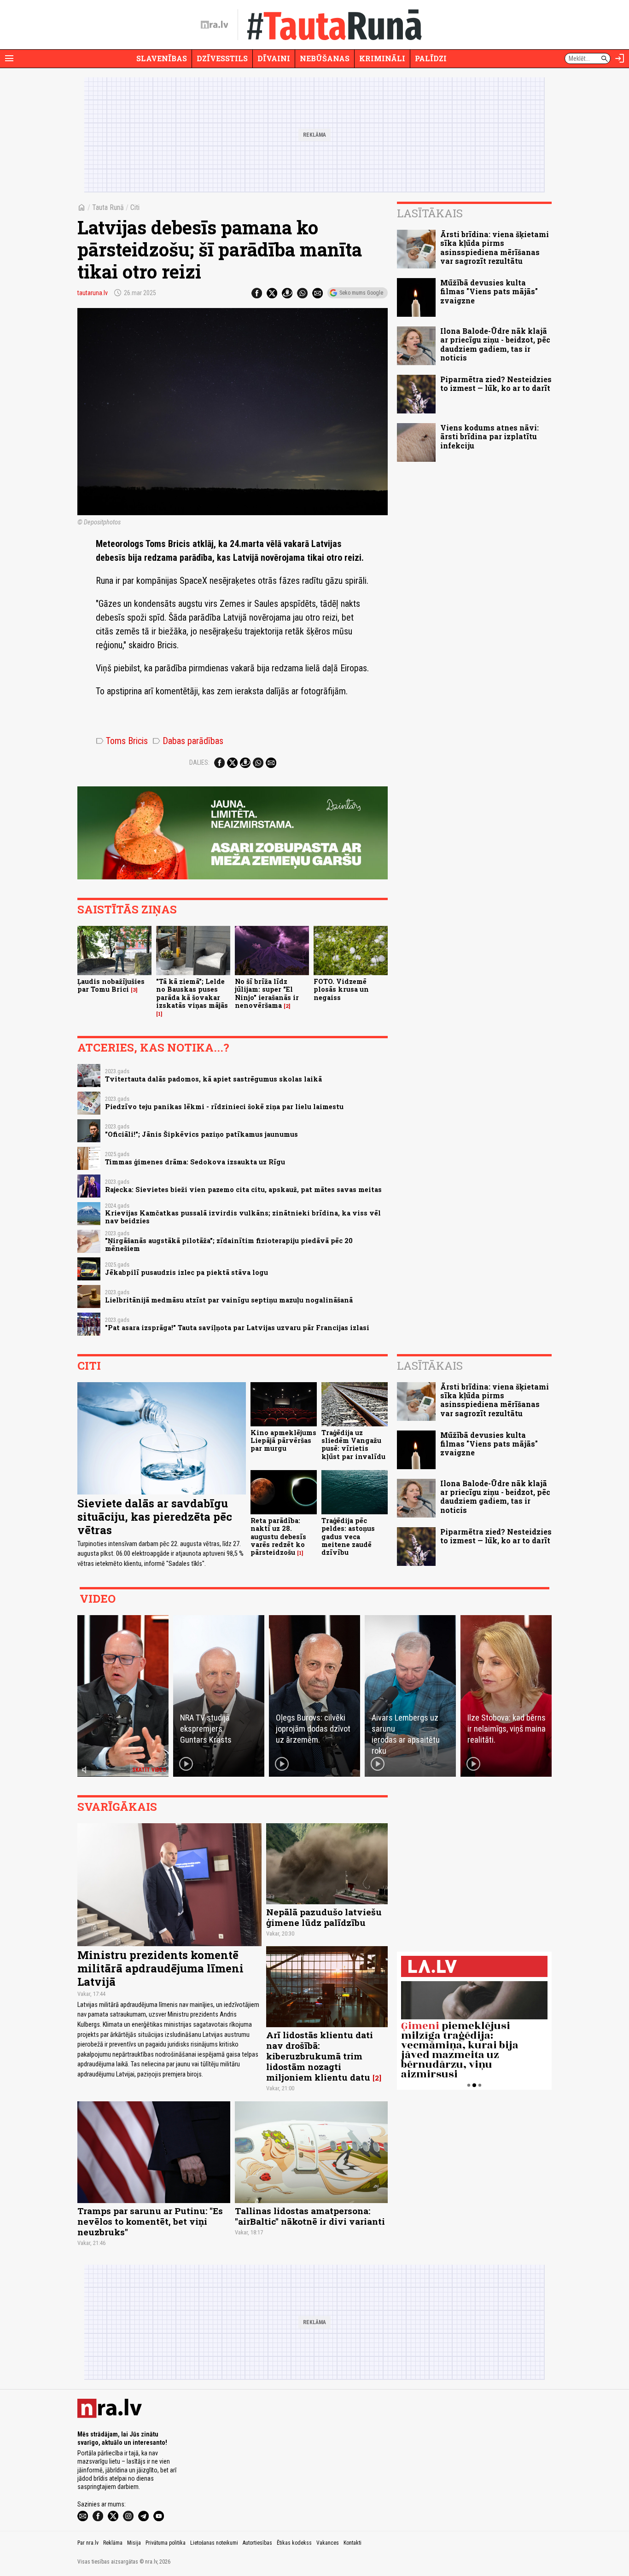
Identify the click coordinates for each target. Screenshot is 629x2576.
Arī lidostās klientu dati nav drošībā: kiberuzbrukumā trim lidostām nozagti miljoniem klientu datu (320, 2056)
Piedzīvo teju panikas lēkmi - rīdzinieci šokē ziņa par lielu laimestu (224, 1107)
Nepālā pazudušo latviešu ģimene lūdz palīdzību (324, 1917)
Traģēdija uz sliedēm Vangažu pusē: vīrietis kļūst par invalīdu (353, 1445)
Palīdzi (431, 58)
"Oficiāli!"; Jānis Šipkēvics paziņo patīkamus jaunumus (201, 1134)
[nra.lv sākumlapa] (215, 25)
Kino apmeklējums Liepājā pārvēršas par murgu (283, 1441)
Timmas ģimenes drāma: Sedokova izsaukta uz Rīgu (195, 1162)
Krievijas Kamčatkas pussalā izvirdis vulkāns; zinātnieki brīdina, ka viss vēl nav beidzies (243, 1217)
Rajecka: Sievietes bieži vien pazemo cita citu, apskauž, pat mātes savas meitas (243, 1189)
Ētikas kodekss (294, 2543)
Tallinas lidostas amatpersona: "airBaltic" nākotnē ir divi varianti (310, 2216)
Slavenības (162, 58)
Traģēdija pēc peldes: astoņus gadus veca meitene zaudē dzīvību (348, 1536)
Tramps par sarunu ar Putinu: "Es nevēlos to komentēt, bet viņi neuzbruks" (150, 2221)
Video (98, 1599)
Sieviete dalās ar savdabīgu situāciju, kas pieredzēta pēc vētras (155, 1517)
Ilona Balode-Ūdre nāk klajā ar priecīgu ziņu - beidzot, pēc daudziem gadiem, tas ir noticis (495, 344)
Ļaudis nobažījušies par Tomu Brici (111, 985)
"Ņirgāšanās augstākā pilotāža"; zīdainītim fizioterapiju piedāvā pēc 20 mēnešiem (229, 1244)
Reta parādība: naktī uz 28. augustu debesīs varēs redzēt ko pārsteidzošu (278, 1536)
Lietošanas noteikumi (214, 2543)
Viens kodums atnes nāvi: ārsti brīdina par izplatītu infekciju (489, 436)
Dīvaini (274, 58)
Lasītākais (430, 213)
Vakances (328, 2543)
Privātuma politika (166, 2543)
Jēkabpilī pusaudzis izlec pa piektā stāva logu (186, 1272)
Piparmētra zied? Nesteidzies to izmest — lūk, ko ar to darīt (496, 384)
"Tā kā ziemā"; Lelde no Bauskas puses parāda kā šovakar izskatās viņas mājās (192, 993)
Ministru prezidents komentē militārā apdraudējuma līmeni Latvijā (160, 1968)
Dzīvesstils (222, 58)
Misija (134, 2543)
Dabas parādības (188, 741)
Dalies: (199, 762)
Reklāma (113, 2543)
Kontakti (352, 2543)
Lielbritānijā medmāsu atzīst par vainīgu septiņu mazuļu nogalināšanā (229, 1300)
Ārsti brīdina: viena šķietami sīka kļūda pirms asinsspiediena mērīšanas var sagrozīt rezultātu (495, 247)
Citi (135, 207)
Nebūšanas (325, 58)
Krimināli (382, 58)
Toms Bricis (122, 741)
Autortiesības (257, 2543)
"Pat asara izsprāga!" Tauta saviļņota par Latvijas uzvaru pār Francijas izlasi (237, 1328)
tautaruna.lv (93, 293)
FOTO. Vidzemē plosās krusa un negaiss (341, 989)
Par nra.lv (88, 2543)
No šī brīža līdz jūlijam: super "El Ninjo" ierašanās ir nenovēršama (267, 993)
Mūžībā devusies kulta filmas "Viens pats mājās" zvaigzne (489, 291)
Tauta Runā (108, 207)
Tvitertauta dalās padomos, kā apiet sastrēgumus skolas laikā (213, 1079)
